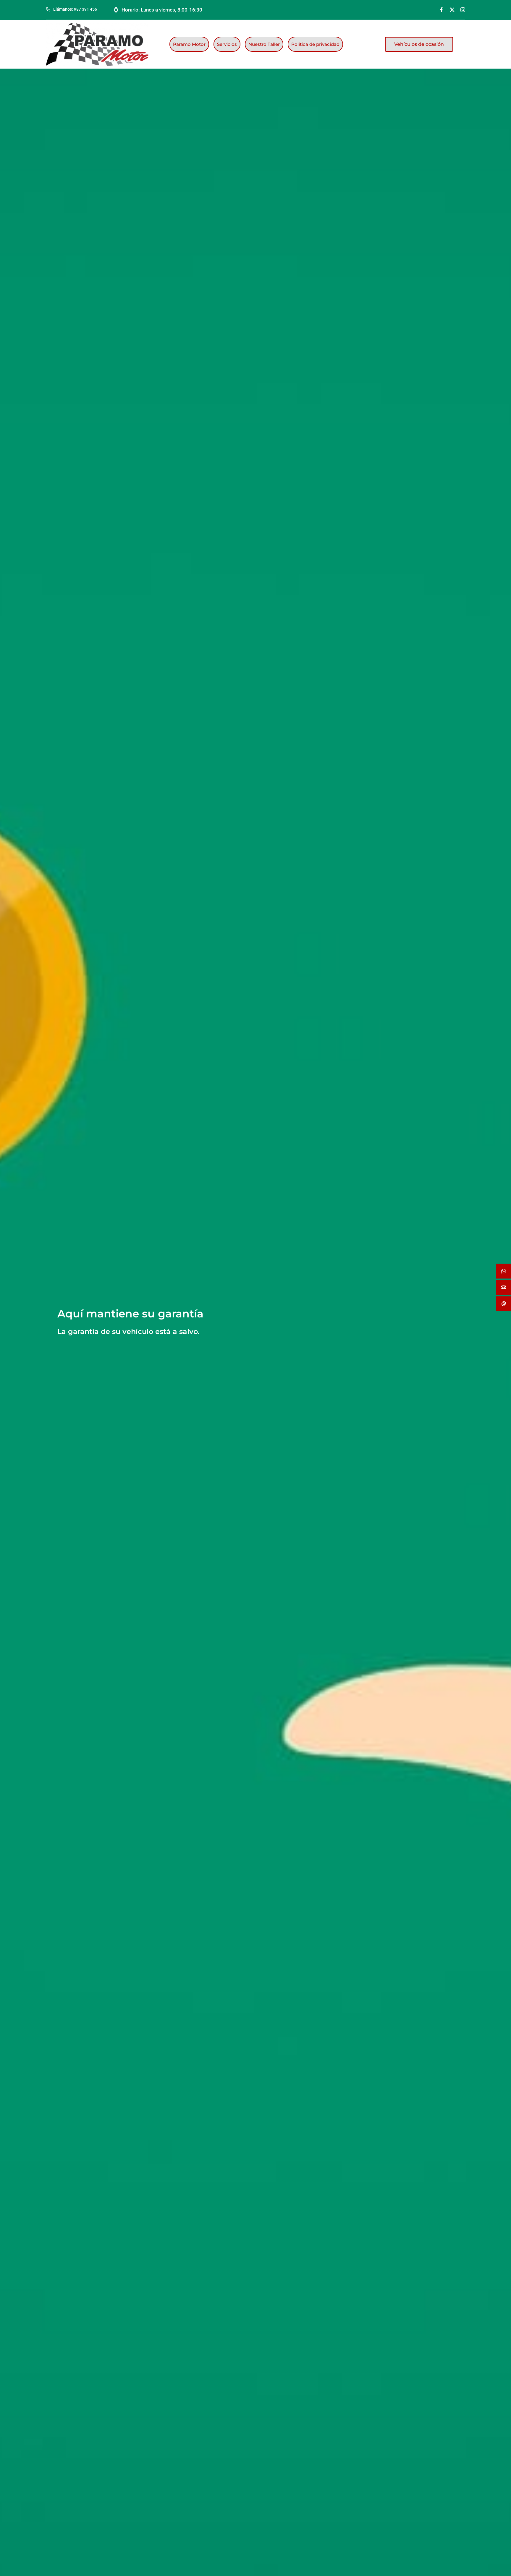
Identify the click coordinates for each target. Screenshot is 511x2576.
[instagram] (463, 10)
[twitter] (452, 10)
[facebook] (442, 10)
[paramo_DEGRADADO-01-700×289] (97, 25)
